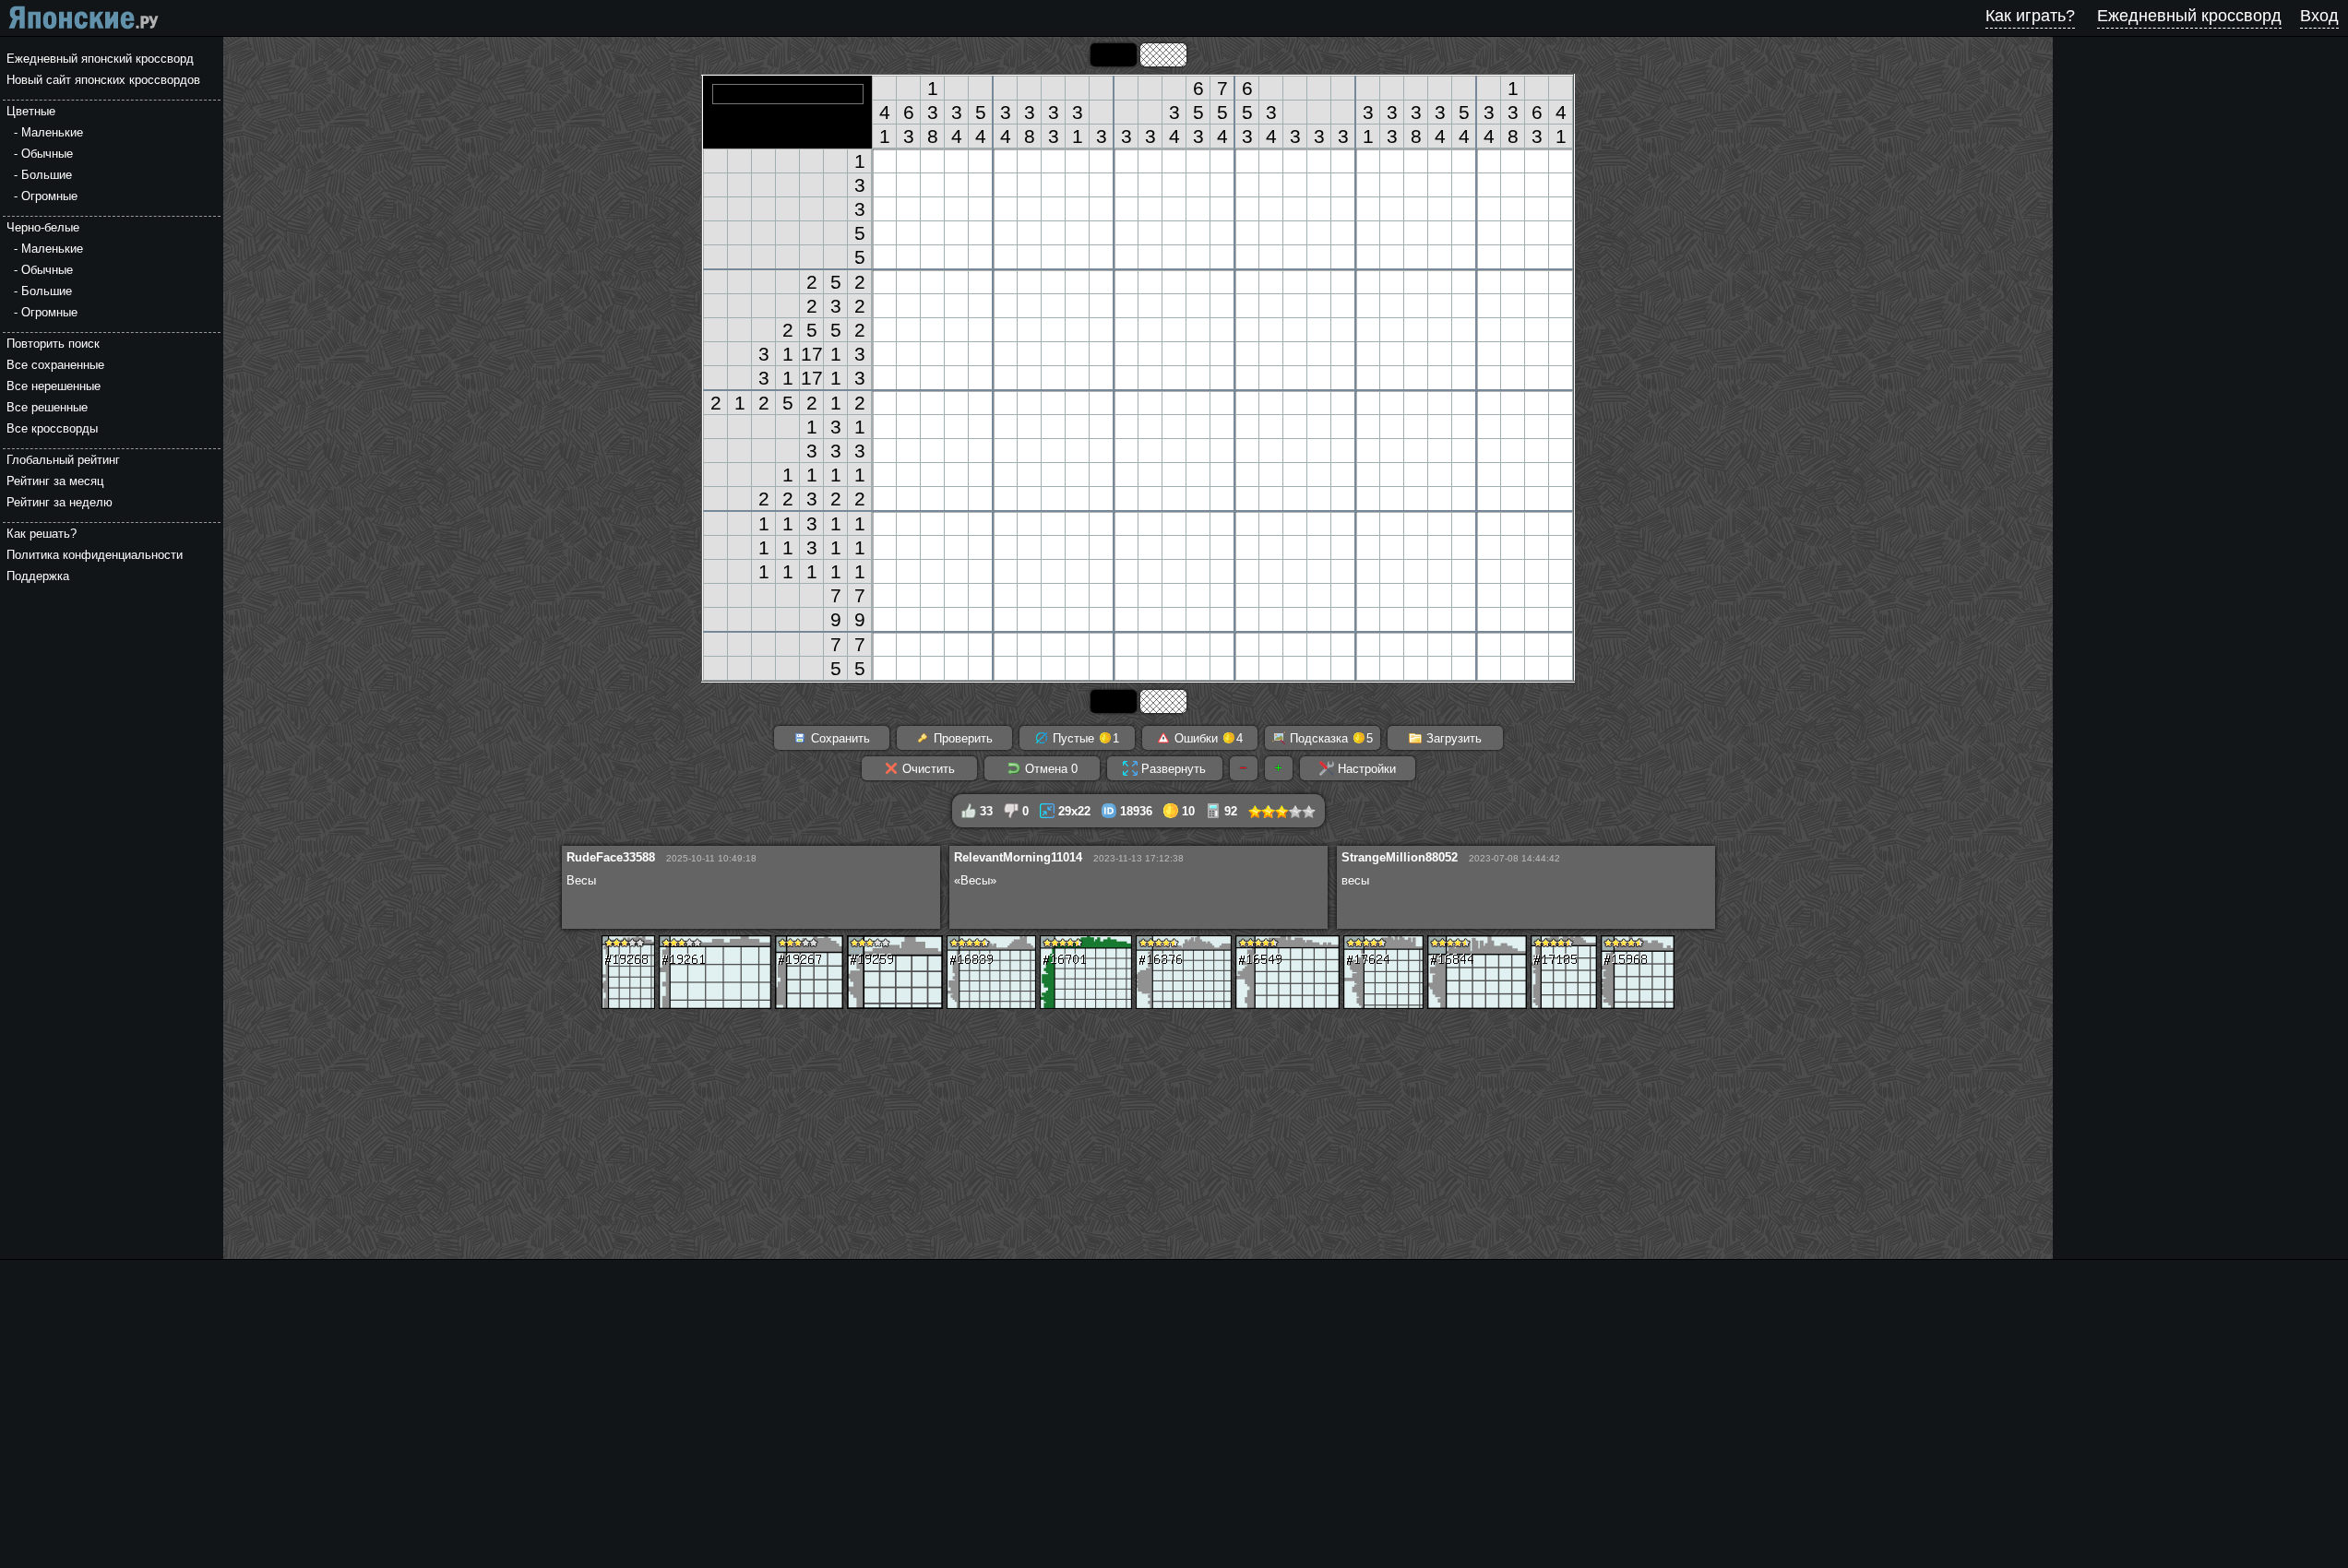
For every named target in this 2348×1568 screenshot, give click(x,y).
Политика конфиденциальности (95, 555)
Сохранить (839, 738)
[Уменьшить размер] (1244, 768)
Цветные (31, 111)
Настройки (1365, 769)
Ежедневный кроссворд (2189, 16)
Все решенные (47, 407)
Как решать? (42, 534)
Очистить (927, 769)
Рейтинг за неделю (60, 502)
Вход (2319, 16)
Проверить (961, 738)
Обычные (47, 154)
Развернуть (1172, 769)
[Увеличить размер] (1279, 768)
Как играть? (2030, 16)
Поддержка (38, 576)
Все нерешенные (54, 386)
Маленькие (52, 132)
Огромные (49, 196)
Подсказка (1329, 738)
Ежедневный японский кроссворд (100, 59)
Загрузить (1452, 738)
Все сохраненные (55, 365)
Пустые (1084, 738)
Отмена (1049, 769)
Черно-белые (43, 227)
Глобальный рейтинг (63, 460)
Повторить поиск (53, 344)
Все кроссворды (52, 428)
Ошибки (1207, 738)
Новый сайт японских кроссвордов (103, 80)
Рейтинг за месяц (55, 481)
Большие (47, 175)
